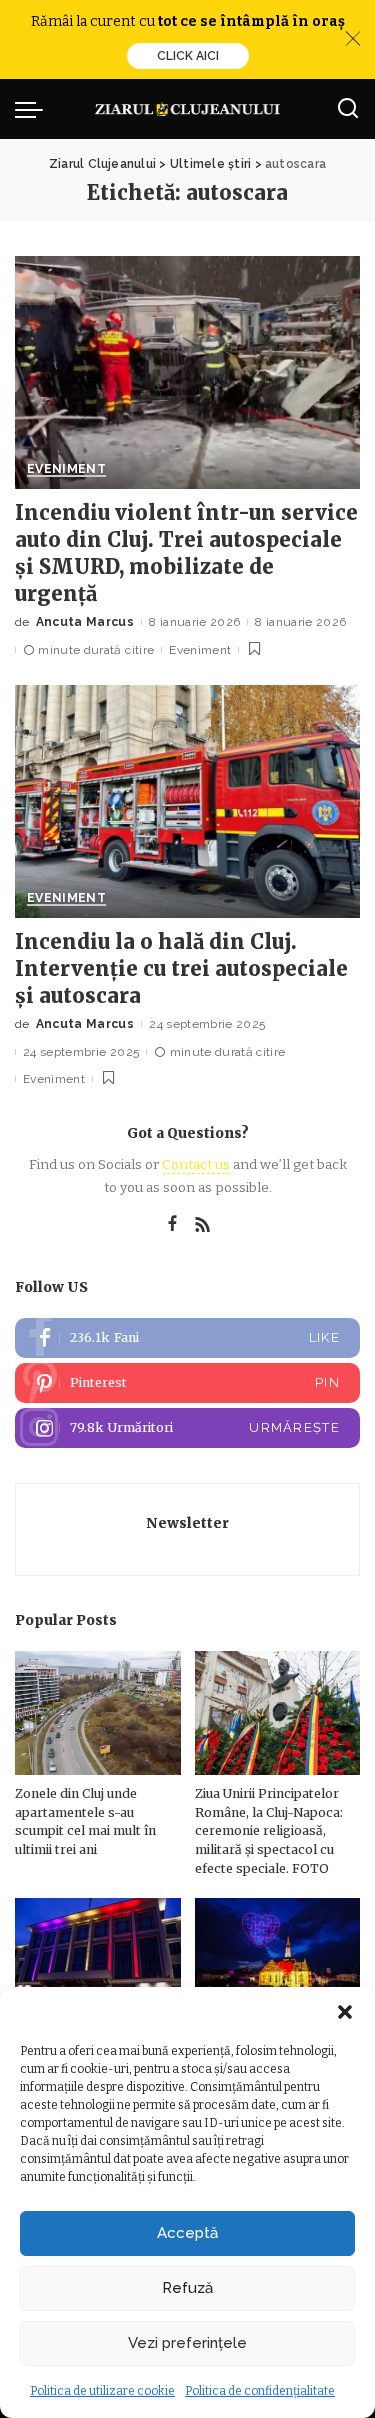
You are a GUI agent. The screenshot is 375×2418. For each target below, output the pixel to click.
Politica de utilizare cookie (102, 2391)
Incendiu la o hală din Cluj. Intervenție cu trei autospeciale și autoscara (181, 968)
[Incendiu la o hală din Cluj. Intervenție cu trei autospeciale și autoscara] (187, 801)
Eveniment (66, 469)
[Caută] (348, 109)
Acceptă (187, 2233)
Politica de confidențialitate (260, 2391)
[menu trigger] (34, 109)
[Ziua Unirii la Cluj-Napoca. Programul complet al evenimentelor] (278, 1960)
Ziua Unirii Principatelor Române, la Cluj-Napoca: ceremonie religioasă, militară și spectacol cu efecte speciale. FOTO (269, 1830)
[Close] (353, 39)
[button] (345, 2012)
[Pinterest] (187, 1383)
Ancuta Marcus (85, 622)
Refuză (187, 2288)
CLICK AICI (188, 56)
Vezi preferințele (187, 2343)
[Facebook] (172, 1225)
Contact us (196, 1164)
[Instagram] (187, 1428)
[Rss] (203, 1225)
